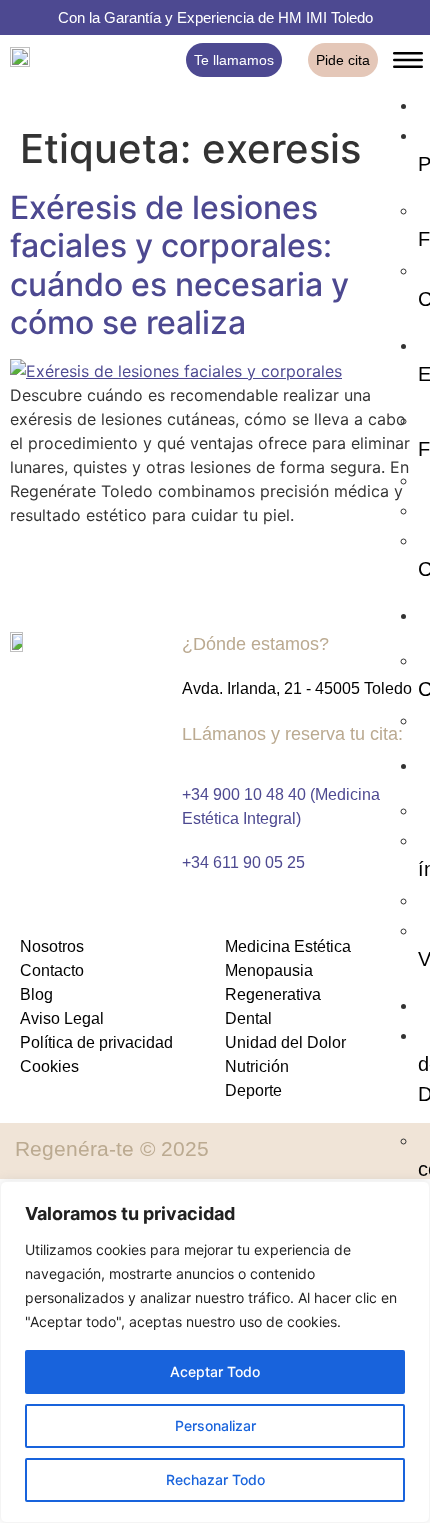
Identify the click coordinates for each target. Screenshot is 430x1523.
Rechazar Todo (215, 1479)
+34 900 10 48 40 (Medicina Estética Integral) (281, 806)
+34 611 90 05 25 (243, 862)
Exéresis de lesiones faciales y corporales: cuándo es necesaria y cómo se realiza (179, 265)
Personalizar (215, 1425)
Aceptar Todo (215, 1371)
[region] (215, 1352)
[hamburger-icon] (407, 63)
